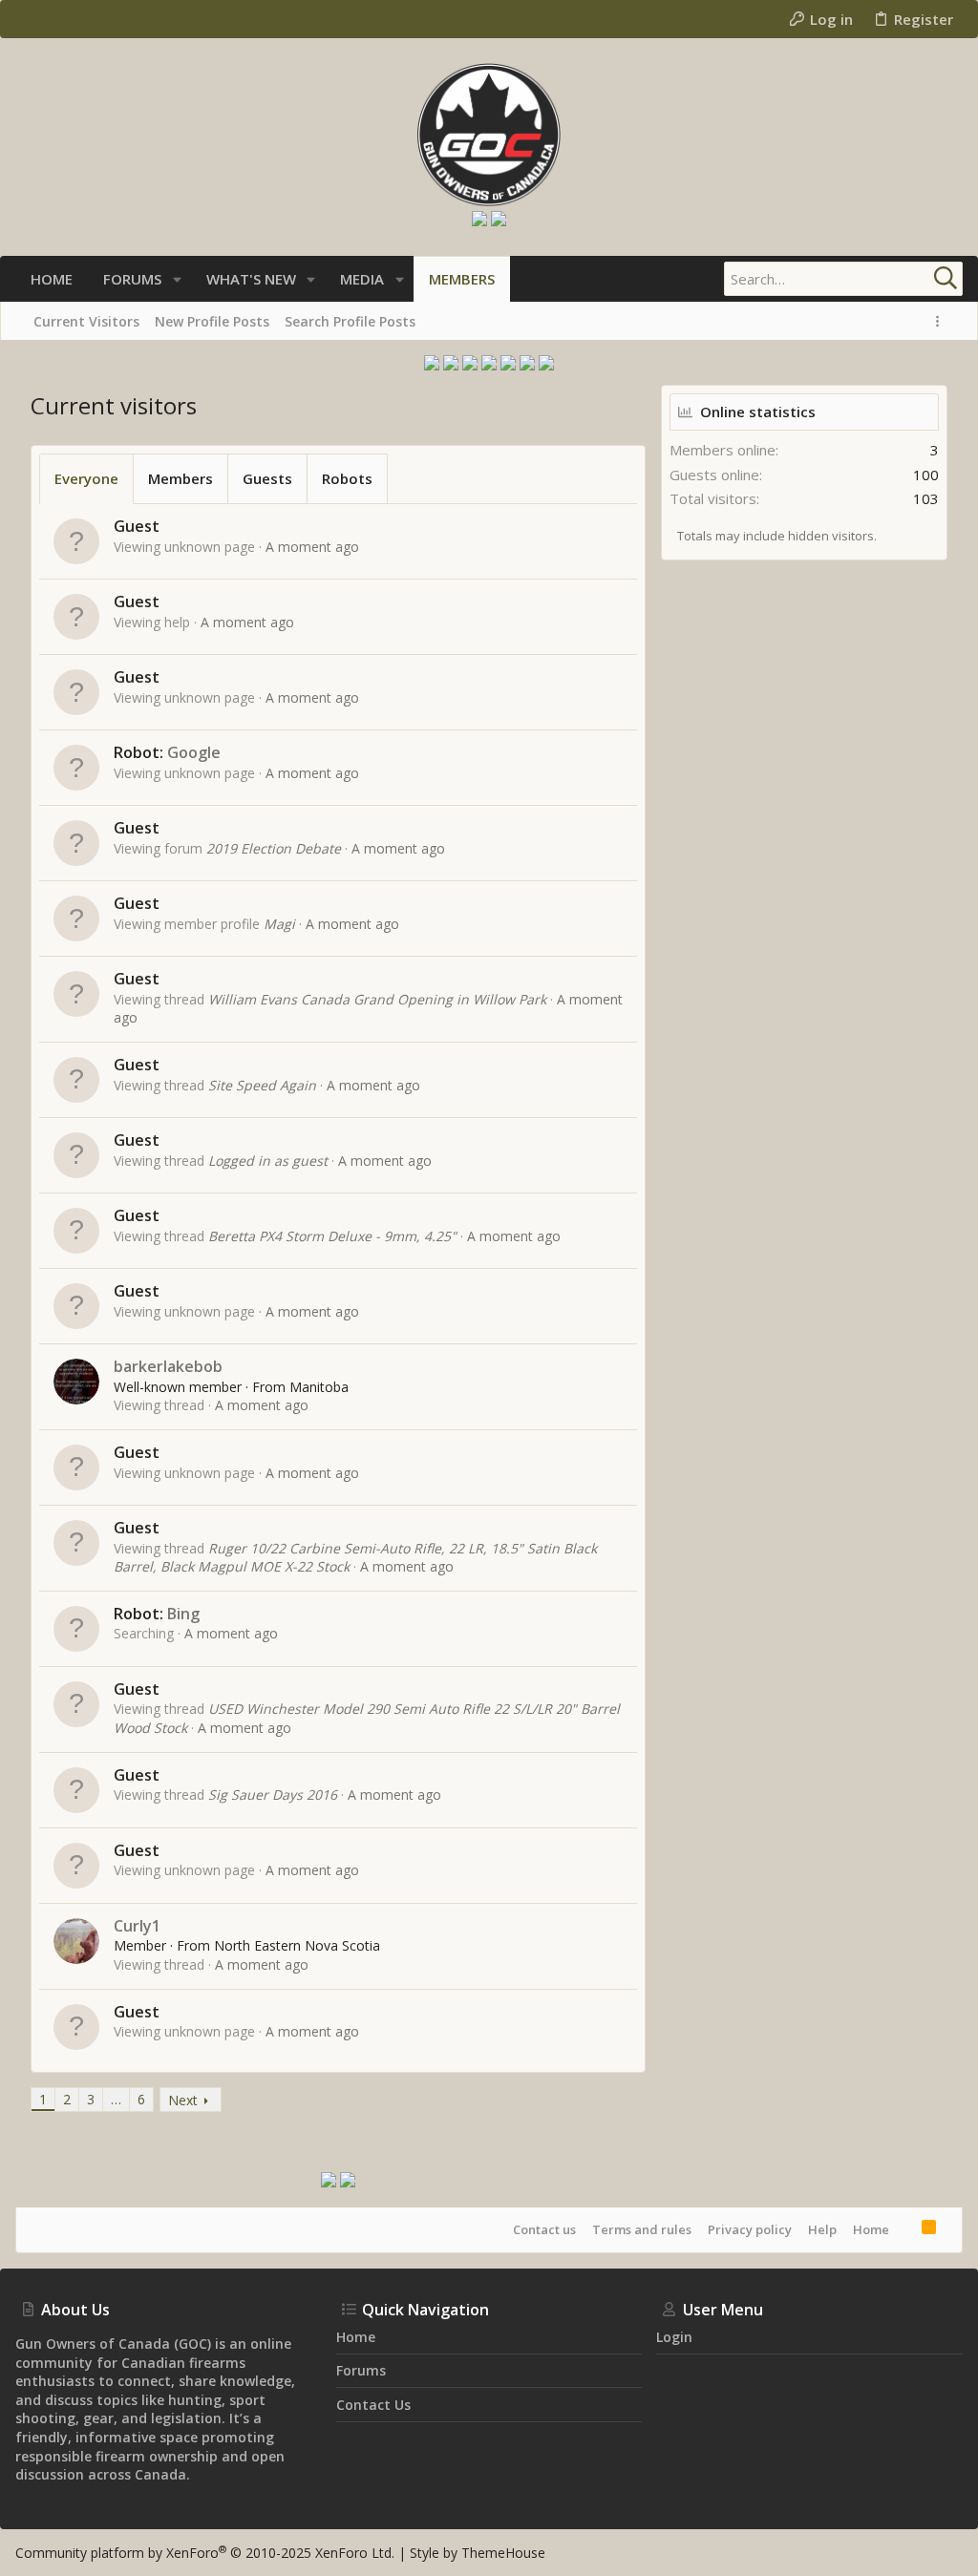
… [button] (116, 2099)
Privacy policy (750, 2229)
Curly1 (137, 1926)
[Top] (905, 2229)
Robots (347, 478)
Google (194, 752)
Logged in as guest (268, 1161)
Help (822, 2229)
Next (183, 2100)
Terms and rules (642, 2229)
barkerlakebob (168, 1366)
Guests (267, 478)
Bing (183, 1614)
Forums (361, 2370)
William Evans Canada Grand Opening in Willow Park (377, 999)
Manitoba (319, 1387)
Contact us (544, 2229)
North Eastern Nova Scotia (297, 1945)
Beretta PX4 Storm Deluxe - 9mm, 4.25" (332, 1236)
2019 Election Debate (274, 848)
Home (871, 2229)
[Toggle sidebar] (941, 321)
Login (674, 2337)
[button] (177, 279)
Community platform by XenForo (205, 2553)
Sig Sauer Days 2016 (273, 1795)
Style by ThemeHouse (478, 2553)
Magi (279, 924)
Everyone (86, 478)
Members (181, 478)
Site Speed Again (262, 1085)
